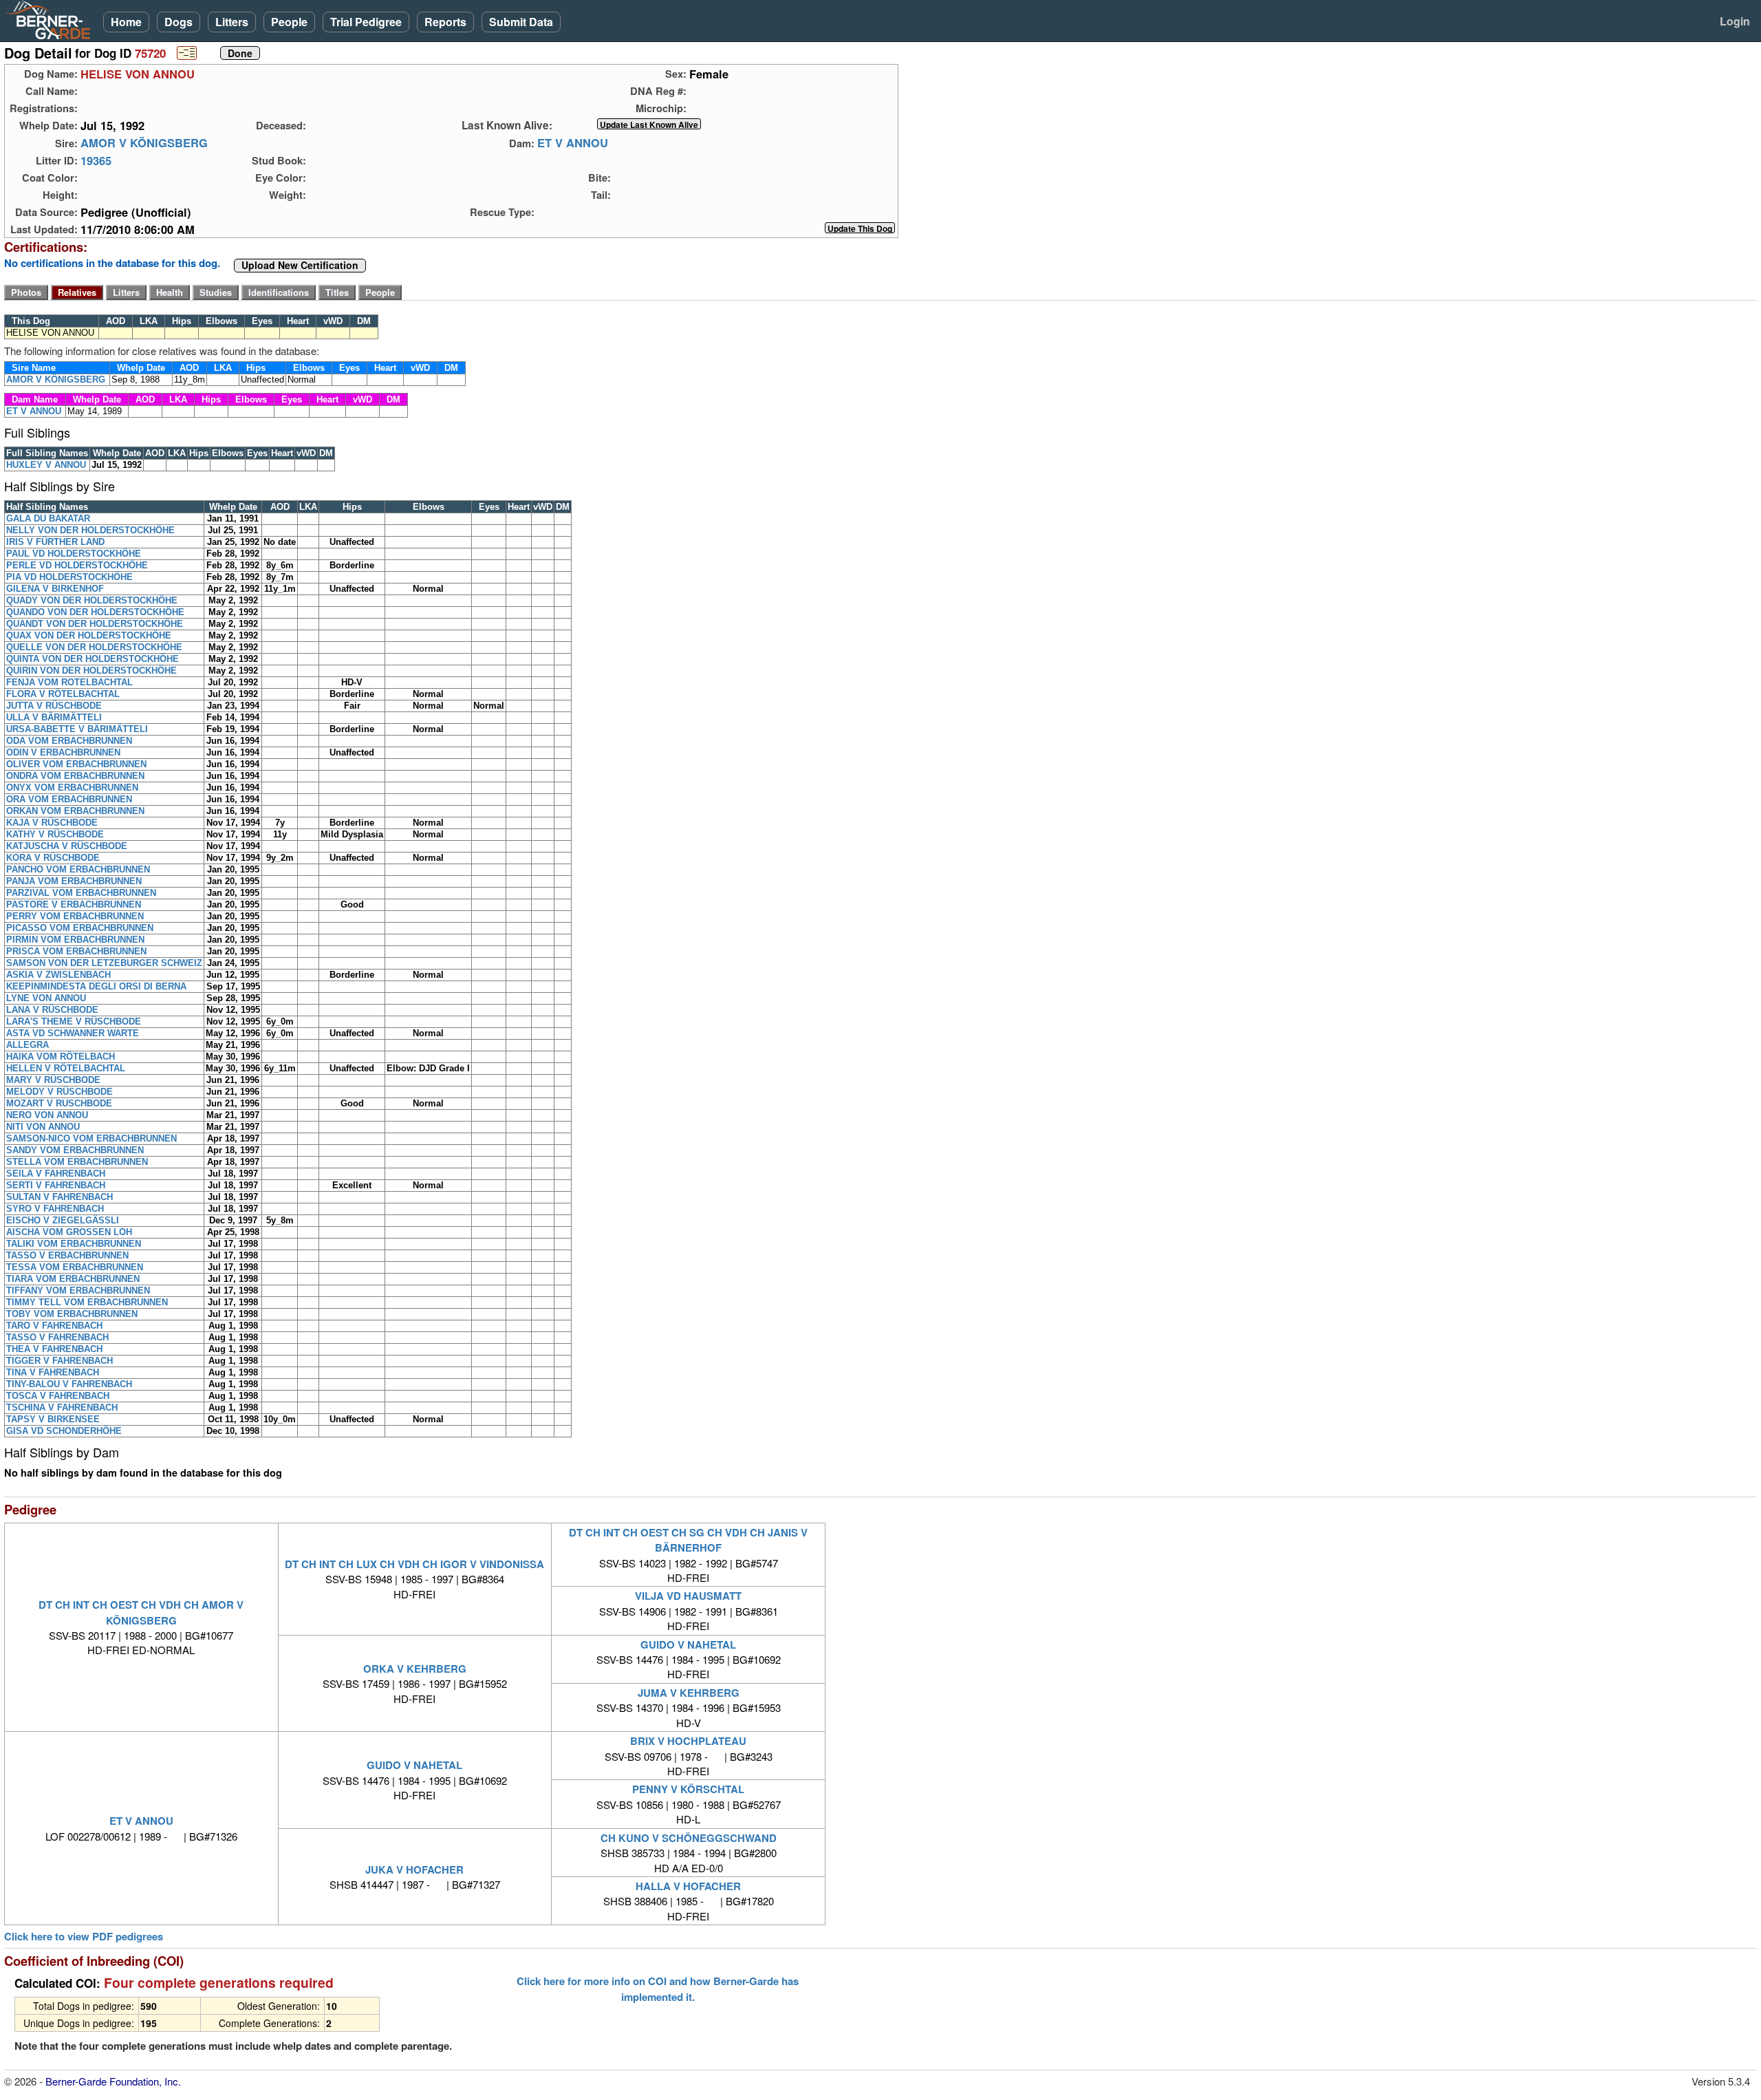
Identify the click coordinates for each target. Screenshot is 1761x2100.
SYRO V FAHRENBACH (55, 1209)
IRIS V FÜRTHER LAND (55, 542)
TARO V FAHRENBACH (54, 1326)
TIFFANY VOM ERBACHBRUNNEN (78, 1290)
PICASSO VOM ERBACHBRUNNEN (80, 928)
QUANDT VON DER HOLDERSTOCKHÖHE (95, 624)
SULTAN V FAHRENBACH (60, 1197)
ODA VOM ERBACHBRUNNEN (69, 741)
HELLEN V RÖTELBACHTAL (66, 1068)
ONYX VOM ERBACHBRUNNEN (72, 787)
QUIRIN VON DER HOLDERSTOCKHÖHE (91, 671)
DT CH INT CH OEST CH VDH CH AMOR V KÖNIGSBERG (141, 1612)
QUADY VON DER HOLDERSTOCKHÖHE (92, 600)
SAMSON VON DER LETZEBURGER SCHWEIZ (104, 963)
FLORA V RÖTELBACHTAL (63, 694)
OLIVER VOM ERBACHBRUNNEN (76, 764)
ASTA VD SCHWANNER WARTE (73, 1033)
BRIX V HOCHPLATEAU (688, 1741)
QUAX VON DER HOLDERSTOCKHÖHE (89, 635)
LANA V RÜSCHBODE (52, 1010)
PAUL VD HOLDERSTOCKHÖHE (74, 554)
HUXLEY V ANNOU (46, 465)
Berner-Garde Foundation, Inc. (113, 2081)
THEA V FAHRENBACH (54, 1349)
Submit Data (521, 22)
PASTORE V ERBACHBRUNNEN (74, 904)
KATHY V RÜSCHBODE (55, 834)
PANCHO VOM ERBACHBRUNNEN (78, 869)
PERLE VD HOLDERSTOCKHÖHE (77, 565)
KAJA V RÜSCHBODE (52, 823)
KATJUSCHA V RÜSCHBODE (67, 846)
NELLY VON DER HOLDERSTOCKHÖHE (90, 530)
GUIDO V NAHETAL (688, 1644)
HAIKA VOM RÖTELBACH (61, 1057)
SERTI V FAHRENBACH (56, 1185)
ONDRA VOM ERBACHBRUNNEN (75, 776)
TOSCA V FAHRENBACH (58, 1396)
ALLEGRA (28, 1045)
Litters (232, 22)
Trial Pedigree (366, 22)
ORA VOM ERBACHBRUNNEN (69, 799)
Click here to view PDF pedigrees (84, 1937)
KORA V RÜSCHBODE (53, 858)
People (289, 22)
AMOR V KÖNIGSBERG (144, 143)
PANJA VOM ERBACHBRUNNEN (74, 881)
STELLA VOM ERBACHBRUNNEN (77, 1162)
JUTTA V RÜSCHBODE (54, 706)
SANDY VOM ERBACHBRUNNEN (75, 1150)
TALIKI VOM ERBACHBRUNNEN (74, 1244)
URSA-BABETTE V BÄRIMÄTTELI (77, 729)
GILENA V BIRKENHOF (55, 589)
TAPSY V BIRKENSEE (53, 1419)
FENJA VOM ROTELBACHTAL (69, 682)
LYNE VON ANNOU (46, 998)
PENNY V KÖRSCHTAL (688, 1789)
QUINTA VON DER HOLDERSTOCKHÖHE (93, 659)
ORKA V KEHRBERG (415, 1669)
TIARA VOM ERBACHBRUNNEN (73, 1279)
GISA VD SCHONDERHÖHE (64, 1431)
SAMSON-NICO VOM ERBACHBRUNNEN (91, 1138)
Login (1735, 21)
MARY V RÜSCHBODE (53, 1080)
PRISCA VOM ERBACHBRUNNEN (76, 951)
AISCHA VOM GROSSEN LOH (69, 1232)
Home (126, 22)
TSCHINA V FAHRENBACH (62, 1407)
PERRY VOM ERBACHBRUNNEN (75, 916)
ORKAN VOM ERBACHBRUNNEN (75, 811)
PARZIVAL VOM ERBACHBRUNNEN (81, 893)
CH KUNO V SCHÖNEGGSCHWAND (689, 1838)
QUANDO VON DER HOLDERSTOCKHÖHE (95, 612)
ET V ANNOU (573, 143)
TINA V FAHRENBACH (53, 1372)
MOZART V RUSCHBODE (59, 1103)
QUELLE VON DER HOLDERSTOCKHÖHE (94, 647)
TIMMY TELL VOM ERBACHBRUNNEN (87, 1302)
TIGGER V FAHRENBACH (60, 1361)
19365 (96, 160)
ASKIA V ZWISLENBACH (58, 975)
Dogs (179, 22)
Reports (445, 22)
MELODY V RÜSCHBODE (60, 1092)
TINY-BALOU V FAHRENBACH (69, 1384)
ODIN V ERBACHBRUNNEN (63, 752)
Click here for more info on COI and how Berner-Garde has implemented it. (658, 1989)
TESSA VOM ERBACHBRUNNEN (75, 1267)
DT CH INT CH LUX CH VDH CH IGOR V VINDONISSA (414, 1564)
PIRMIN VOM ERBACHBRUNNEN (75, 940)
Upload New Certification (300, 266)
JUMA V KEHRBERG (689, 1693)
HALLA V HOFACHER (688, 1886)
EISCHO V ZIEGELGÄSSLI (63, 1220)
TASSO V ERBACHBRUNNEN (67, 1255)
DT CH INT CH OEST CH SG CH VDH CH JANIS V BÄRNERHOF (688, 1540)
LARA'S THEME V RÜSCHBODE (74, 1021)
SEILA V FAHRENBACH (56, 1174)
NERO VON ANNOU (47, 1115)
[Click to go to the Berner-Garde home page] (52, 19)
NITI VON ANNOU (43, 1127)
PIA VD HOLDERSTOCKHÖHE (69, 577)
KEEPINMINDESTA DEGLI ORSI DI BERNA (96, 986)
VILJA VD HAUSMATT (688, 1596)
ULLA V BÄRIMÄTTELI (54, 717)
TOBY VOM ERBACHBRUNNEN (72, 1314)
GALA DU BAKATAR (48, 518)
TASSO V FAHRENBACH (57, 1337)
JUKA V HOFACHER (414, 1869)
